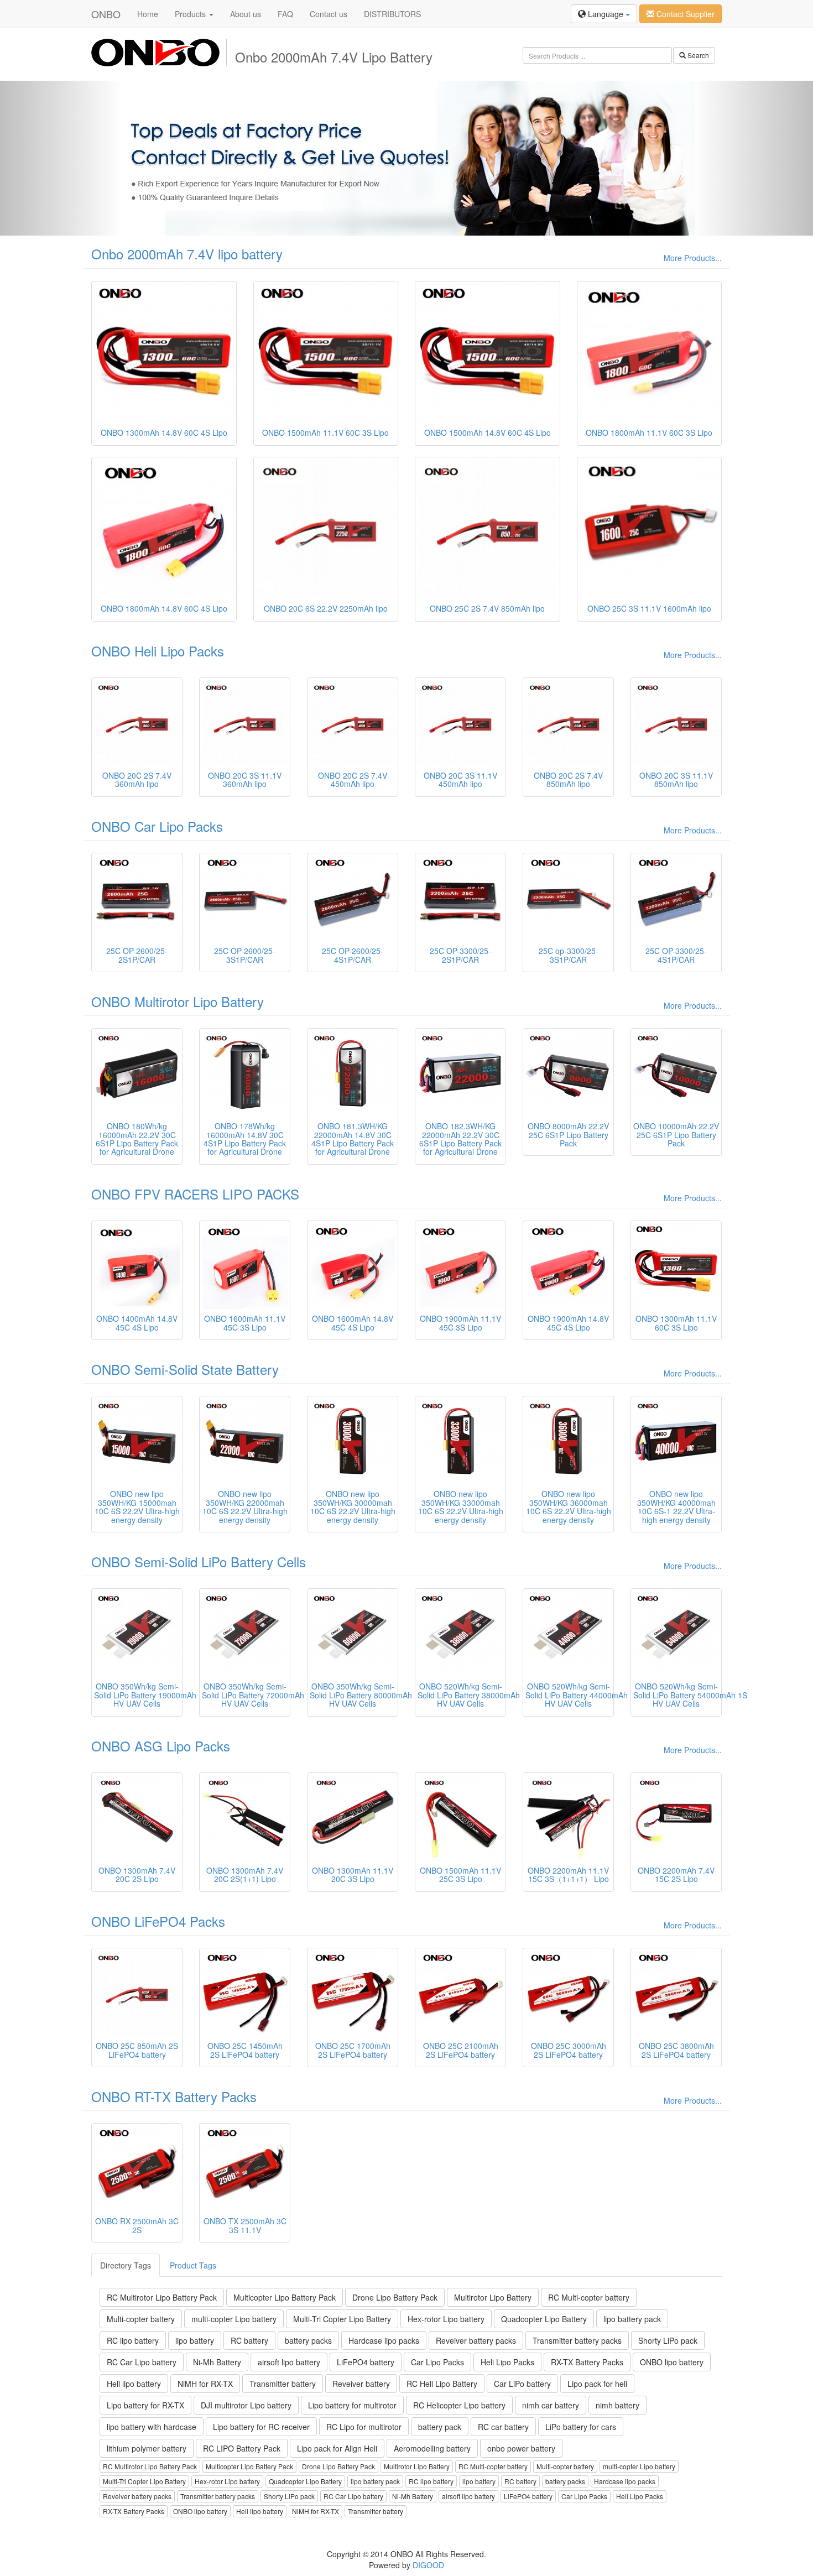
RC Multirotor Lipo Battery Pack (162, 2297)
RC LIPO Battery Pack (242, 2448)
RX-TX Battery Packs (587, 2362)
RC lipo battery (133, 2340)
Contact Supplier (684, 14)
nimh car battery (551, 2405)
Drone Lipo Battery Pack (395, 2297)
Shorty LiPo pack (668, 2340)
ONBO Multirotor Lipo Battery (178, 1001)
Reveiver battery (361, 2384)
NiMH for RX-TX (205, 2384)
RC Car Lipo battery (142, 2362)
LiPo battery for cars (581, 2427)
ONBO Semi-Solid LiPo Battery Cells (199, 1561)
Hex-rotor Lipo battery (446, 2319)
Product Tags (193, 2265)
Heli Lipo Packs (507, 2362)
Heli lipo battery (134, 2384)
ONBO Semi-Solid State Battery (185, 1369)
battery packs (308, 2340)
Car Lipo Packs (437, 2362)
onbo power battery (521, 2448)
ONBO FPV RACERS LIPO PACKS (195, 1194)
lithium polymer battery (147, 2448)
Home (148, 14)
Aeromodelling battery (432, 2448)
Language (606, 14)
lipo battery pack (632, 2319)
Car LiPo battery (522, 2384)
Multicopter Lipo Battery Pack (285, 2297)
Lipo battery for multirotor (352, 2405)
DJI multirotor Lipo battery (246, 2405)
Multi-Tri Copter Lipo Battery (342, 2319)
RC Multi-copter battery (589, 2297)
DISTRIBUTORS (392, 14)
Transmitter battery (283, 2384)
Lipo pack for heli (597, 2384)
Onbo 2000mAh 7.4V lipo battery (187, 254)
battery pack (440, 2427)
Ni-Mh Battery (217, 2362)
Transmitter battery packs (577, 2340)
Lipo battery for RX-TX (145, 2405)
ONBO (106, 14)
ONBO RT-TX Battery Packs (174, 2096)
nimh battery (617, 2405)
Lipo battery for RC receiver (261, 2427)
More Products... (693, 258)
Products (191, 14)
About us (246, 14)
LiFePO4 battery (366, 2362)
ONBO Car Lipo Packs (157, 826)
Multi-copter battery (141, 2319)
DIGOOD (428, 2565)
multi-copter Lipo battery (234, 2319)
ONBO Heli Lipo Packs (158, 651)
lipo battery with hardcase (152, 2427)
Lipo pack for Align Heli (337, 2448)
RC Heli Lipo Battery (442, 2384)
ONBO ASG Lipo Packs (161, 1746)
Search (697, 55)
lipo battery (195, 2340)
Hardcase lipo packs (384, 2340)
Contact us (329, 14)
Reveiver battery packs (476, 2340)
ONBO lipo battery (672, 2362)
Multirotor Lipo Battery (493, 2297)
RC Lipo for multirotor (364, 2427)
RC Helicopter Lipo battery (459, 2405)
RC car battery (503, 2427)
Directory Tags (126, 2265)
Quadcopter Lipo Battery (544, 2319)
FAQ (285, 14)
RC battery (249, 2340)
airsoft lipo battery (289, 2362)
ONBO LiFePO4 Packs (158, 1921)
